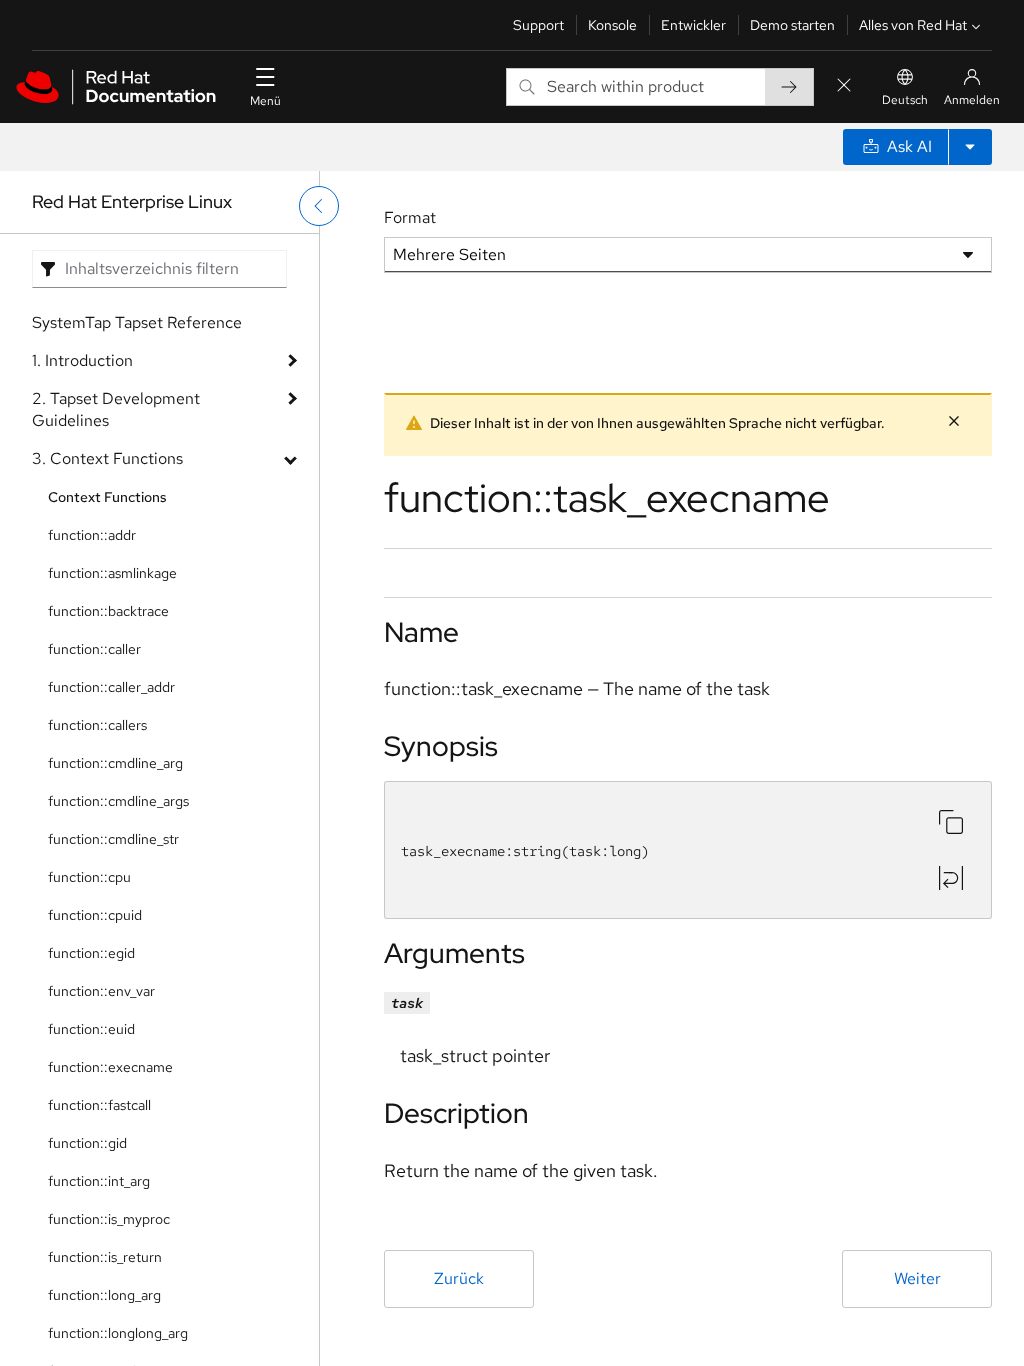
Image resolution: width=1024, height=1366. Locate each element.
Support (538, 25)
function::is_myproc (109, 1219)
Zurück (459, 1278)
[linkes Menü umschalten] (319, 206)
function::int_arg (99, 1181)
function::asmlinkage (112, 573)
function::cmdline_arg (115, 763)
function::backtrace (108, 611)
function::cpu (89, 877)
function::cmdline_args (118, 801)
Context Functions (107, 497)
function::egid (91, 953)
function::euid (91, 1029)
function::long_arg (104, 1295)
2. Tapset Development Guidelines (116, 409)
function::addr (92, 535)
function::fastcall (99, 1105)
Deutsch (905, 100)
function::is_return (105, 1257)
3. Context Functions (107, 458)
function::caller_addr (111, 687)
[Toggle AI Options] (970, 147)
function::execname (110, 1067)
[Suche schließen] (844, 86)
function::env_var (101, 991)
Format (410, 217)
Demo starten (792, 25)
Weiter (917, 1278)
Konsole (612, 25)
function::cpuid (95, 915)
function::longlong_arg (118, 1333)
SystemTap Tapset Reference (137, 322)
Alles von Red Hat (913, 25)
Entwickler (693, 25)
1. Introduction (82, 360)
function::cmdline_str (113, 839)
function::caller (94, 649)
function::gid (87, 1143)
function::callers (97, 725)
